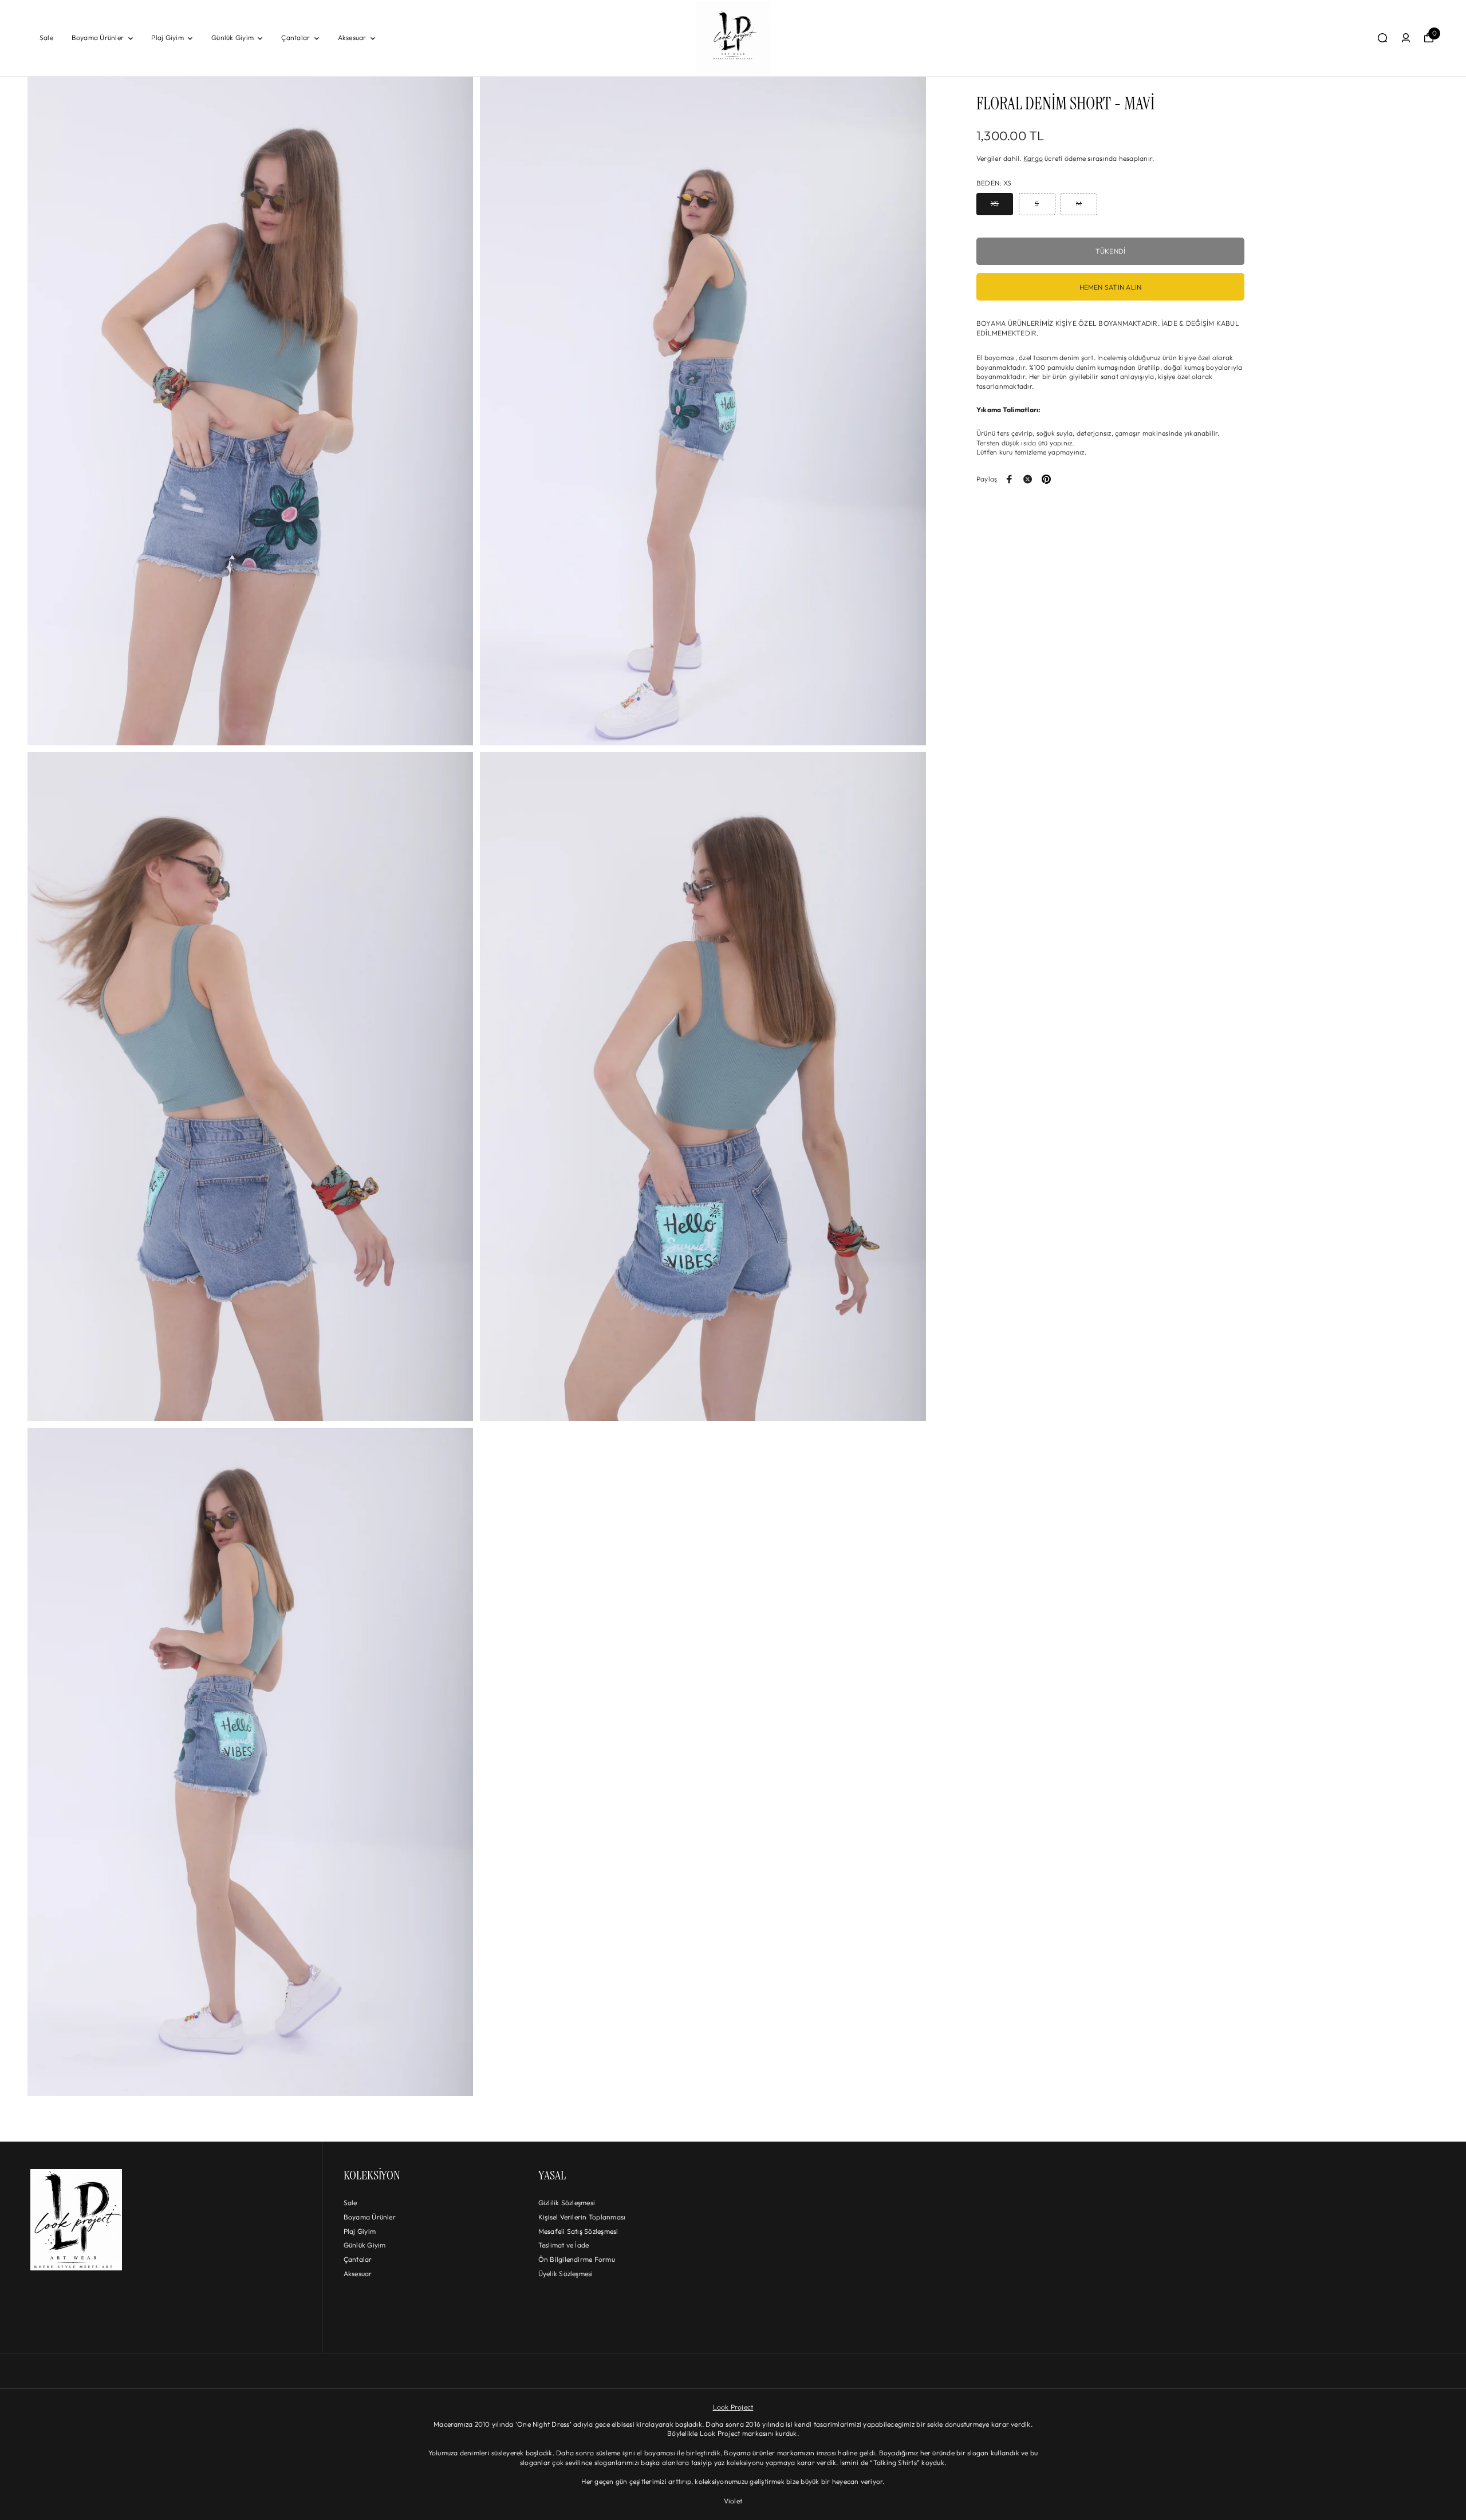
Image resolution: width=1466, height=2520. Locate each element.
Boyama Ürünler (98, 37)
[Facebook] (1010, 479)
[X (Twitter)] (1028, 479)
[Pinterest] (1046, 479)
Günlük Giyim (232, 37)
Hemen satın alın (1111, 287)
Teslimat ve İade (564, 2245)
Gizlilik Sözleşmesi (567, 2203)
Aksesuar (352, 37)
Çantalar (295, 37)
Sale (46, 37)
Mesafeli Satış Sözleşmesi (578, 2231)
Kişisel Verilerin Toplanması (582, 2217)
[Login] (1406, 38)
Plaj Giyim (167, 37)
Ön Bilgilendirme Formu (577, 2259)
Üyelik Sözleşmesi (566, 2274)
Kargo (1033, 158)
